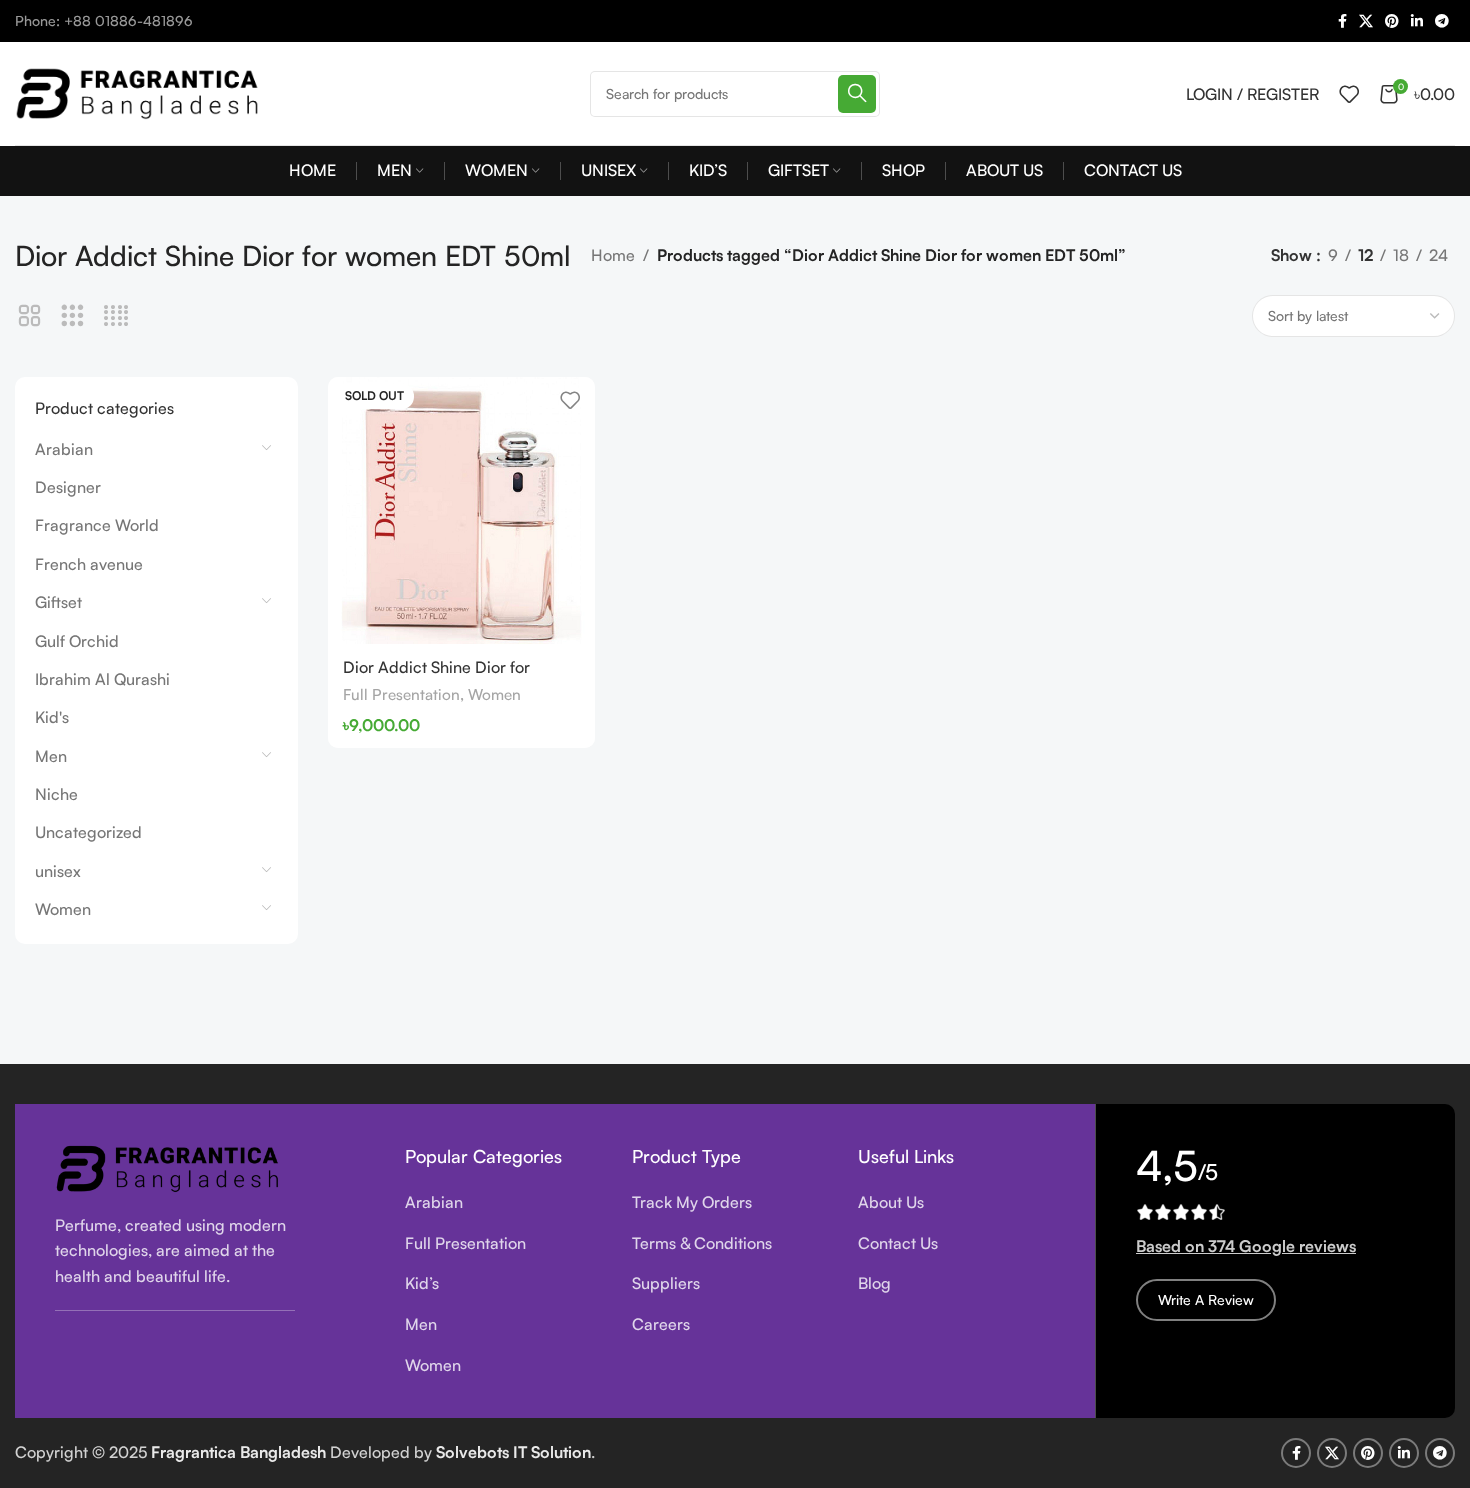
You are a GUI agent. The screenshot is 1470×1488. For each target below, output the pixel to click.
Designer (68, 487)
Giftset (58, 602)
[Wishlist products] (1349, 94)
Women (63, 909)
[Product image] (461, 510)
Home (613, 255)
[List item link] (503, 1203)
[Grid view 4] (116, 316)
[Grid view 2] (29, 316)
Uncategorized (88, 832)
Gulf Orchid (77, 641)
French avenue (89, 564)
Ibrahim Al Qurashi (102, 679)
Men (51, 756)
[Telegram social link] (1442, 21)
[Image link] (170, 1166)
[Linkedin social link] (1417, 21)
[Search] (857, 94)
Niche (56, 794)
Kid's (52, 717)
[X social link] (1366, 21)
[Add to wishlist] (570, 399)
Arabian (64, 449)
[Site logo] (140, 91)
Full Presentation (401, 694)
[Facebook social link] (1342, 21)
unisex (58, 871)
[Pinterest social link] (1392, 21)
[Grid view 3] (72, 316)
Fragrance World (97, 525)
